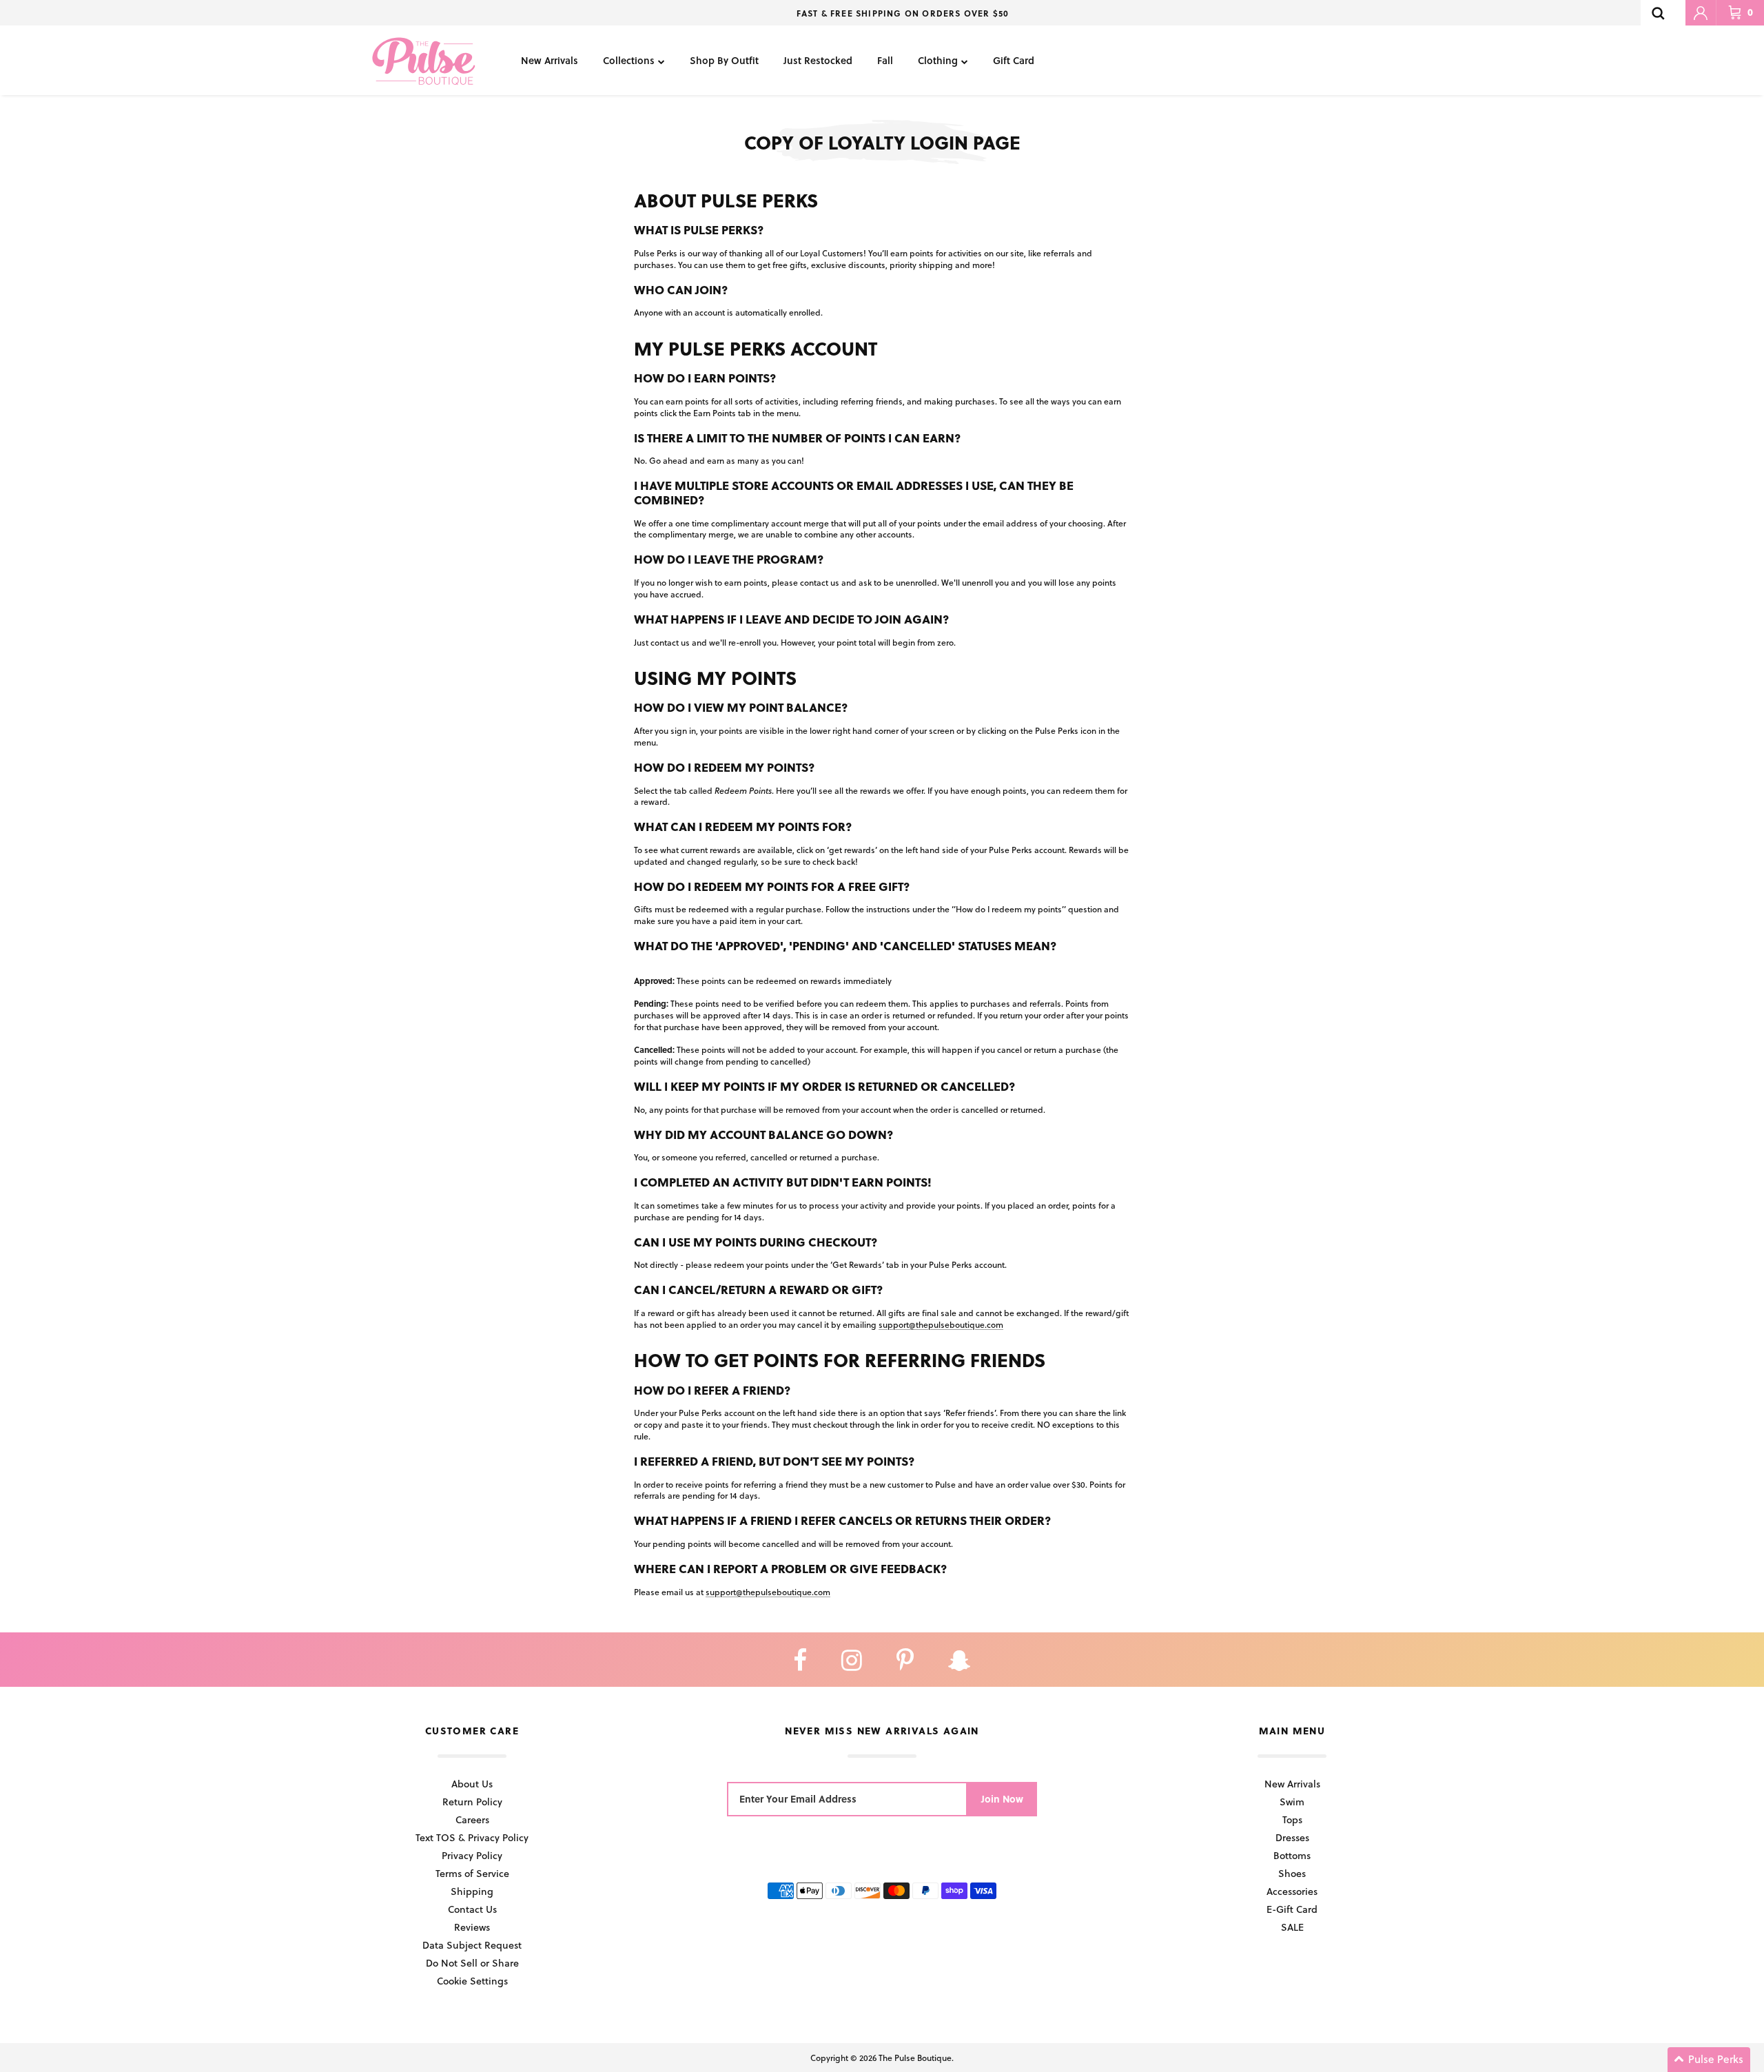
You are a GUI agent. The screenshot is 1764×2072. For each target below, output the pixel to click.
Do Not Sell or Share (472, 1963)
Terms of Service (472, 1873)
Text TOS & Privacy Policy (472, 1837)
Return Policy (472, 1802)
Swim (1292, 1802)
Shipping (472, 1891)
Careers (472, 1819)
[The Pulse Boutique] (424, 60)
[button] (1709, 2060)
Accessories (1292, 1891)
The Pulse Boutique (915, 2058)
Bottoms (1292, 1855)
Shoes (1292, 1873)
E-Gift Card (1292, 1909)
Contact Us (472, 1909)
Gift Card (1014, 60)
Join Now (1002, 1799)
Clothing (938, 60)
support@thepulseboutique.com (941, 1324)
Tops (1292, 1819)
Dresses (1292, 1837)
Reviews (472, 1927)
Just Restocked (818, 60)
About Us (472, 1784)
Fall (885, 60)
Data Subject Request (472, 1945)
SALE (1292, 1927)
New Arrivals (550, 60)
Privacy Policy (472, 1855)
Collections (629, 60)
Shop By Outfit (724, 60)
